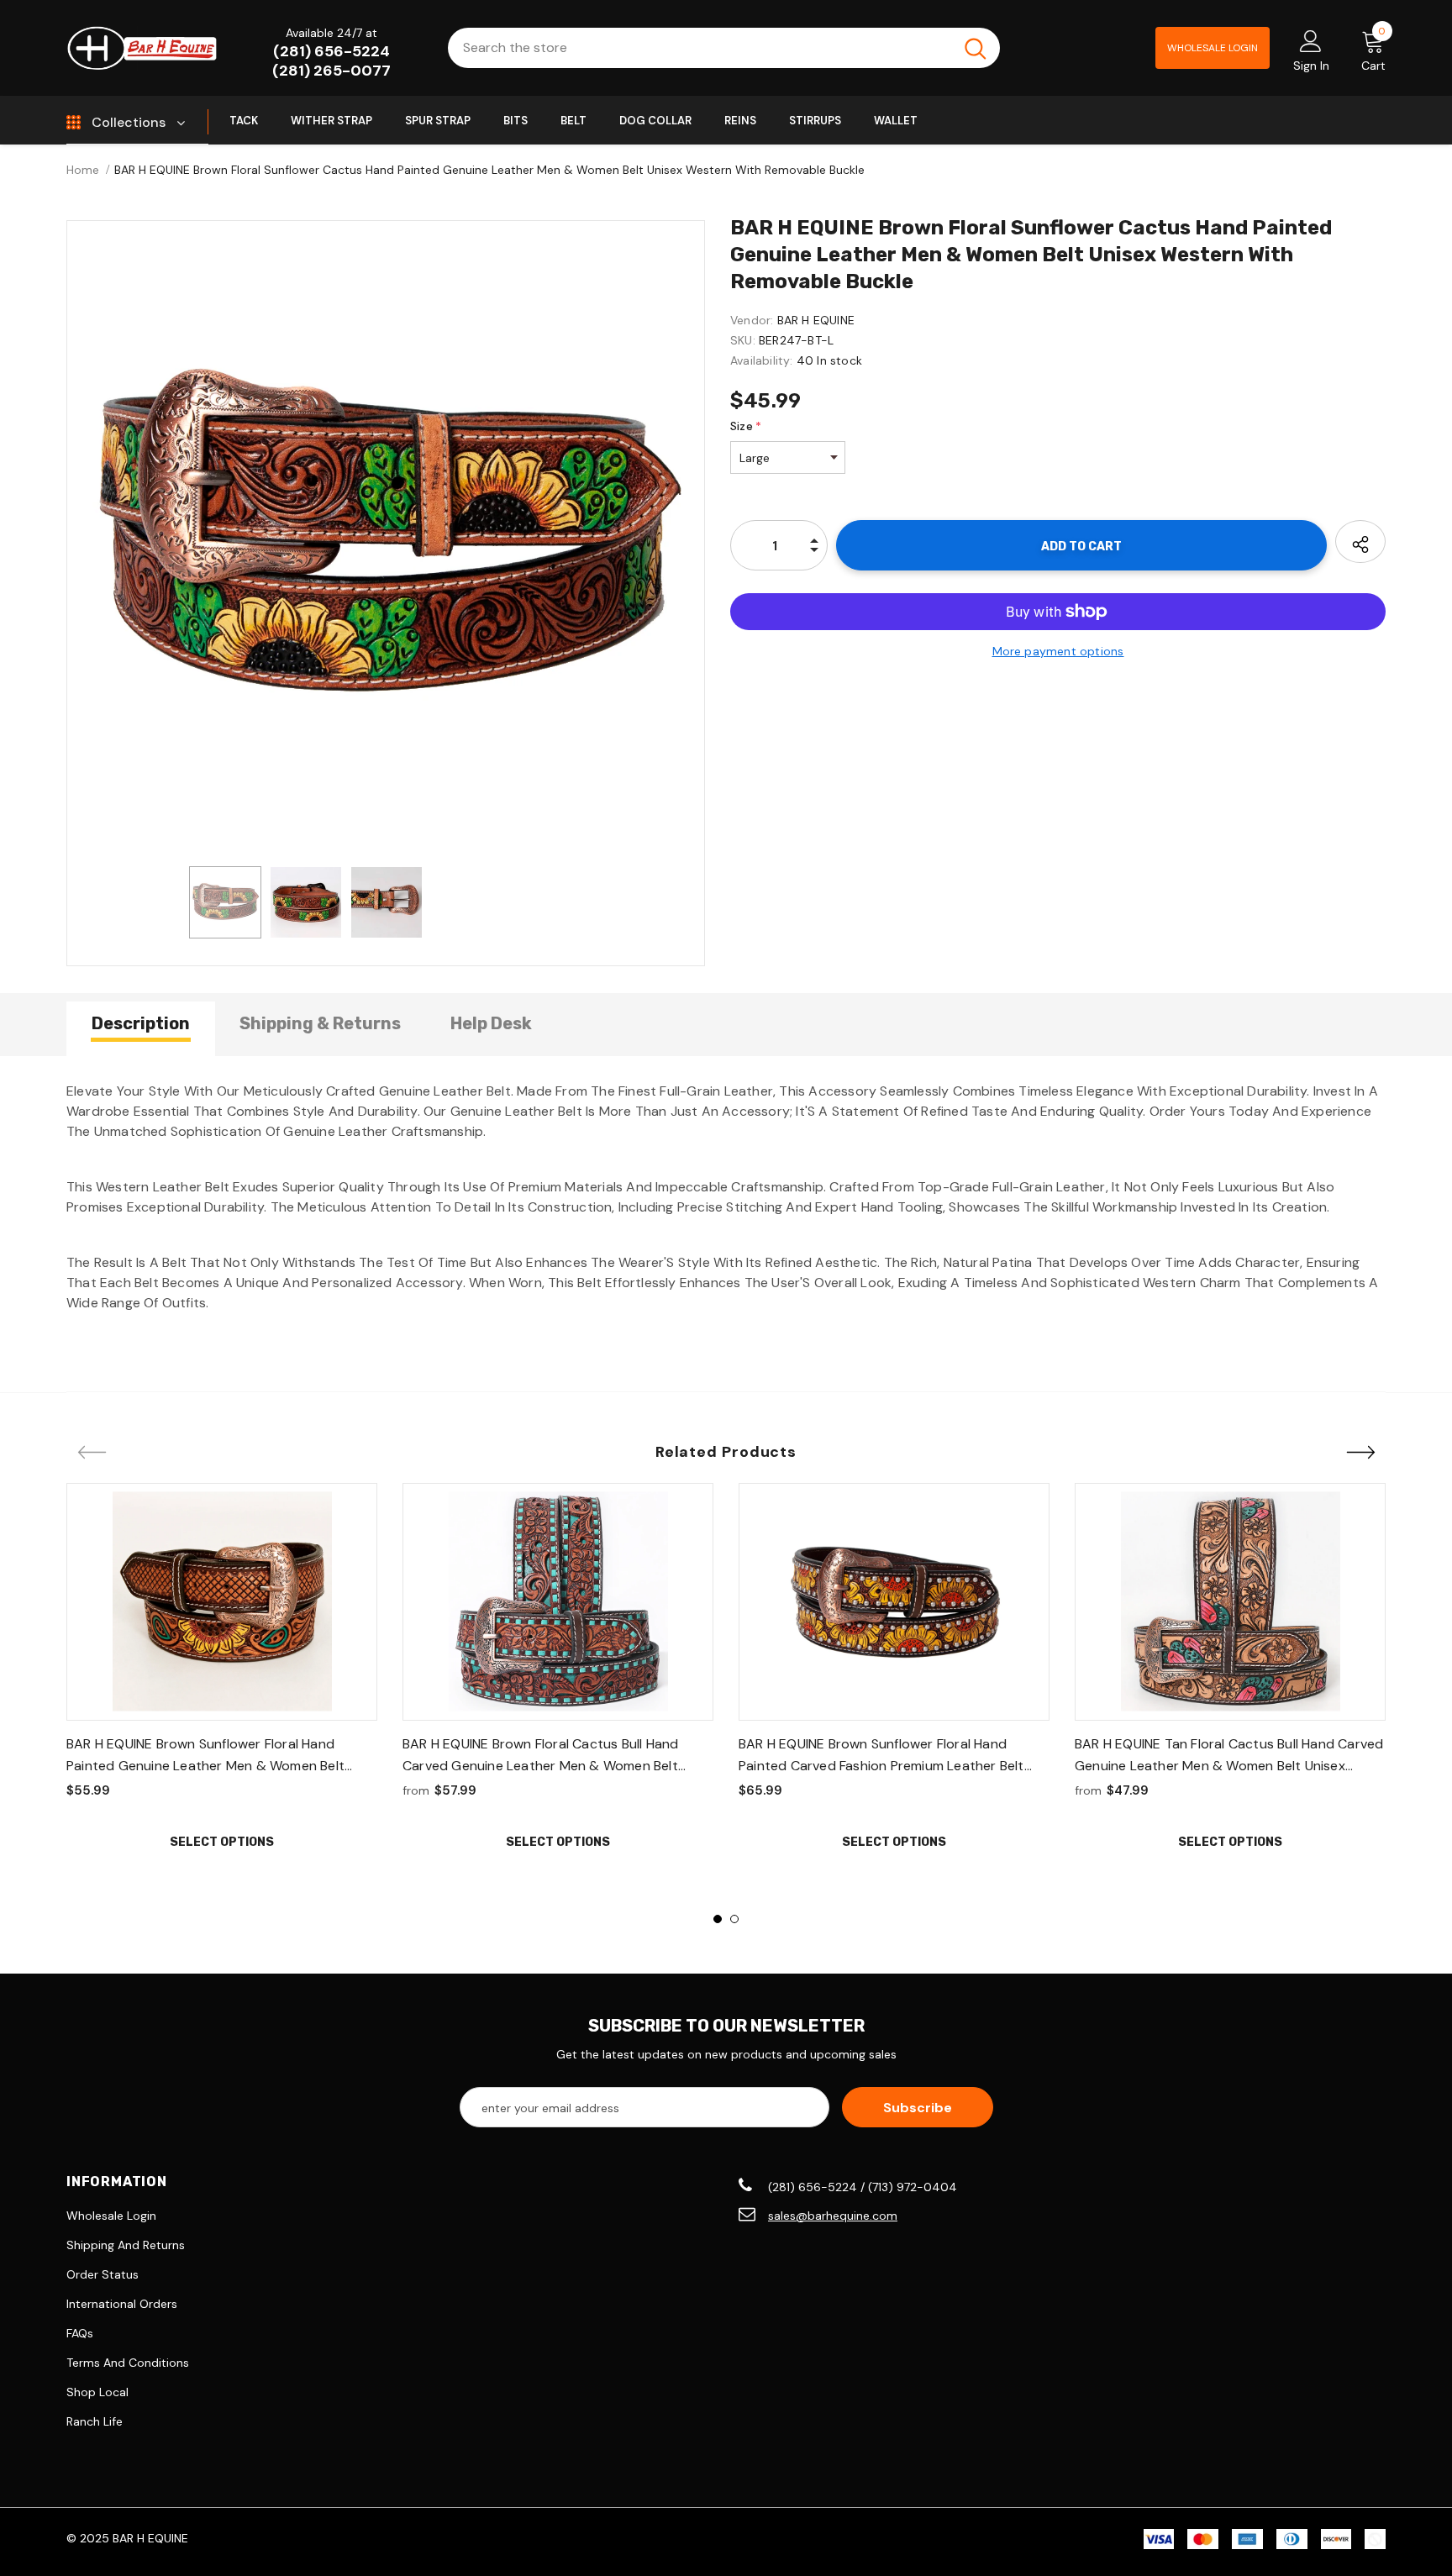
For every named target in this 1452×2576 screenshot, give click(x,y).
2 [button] (734, 1919)
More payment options (1058, 651)
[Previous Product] (92, 1454)
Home (83, 170)
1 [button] (718, 1919)
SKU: (743, 340)
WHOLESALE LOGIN (1213, 48)
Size (746, 426)
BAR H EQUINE (816, 320)
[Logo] (142, 47)
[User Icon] (1311, 40)
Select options (222, 1842)
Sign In (1311, 66)
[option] (386, 539)
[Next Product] (1360, 1454)
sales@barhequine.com (833, 2216)
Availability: (762, 360)
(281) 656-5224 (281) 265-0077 (331, 61)
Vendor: (752, 320)
